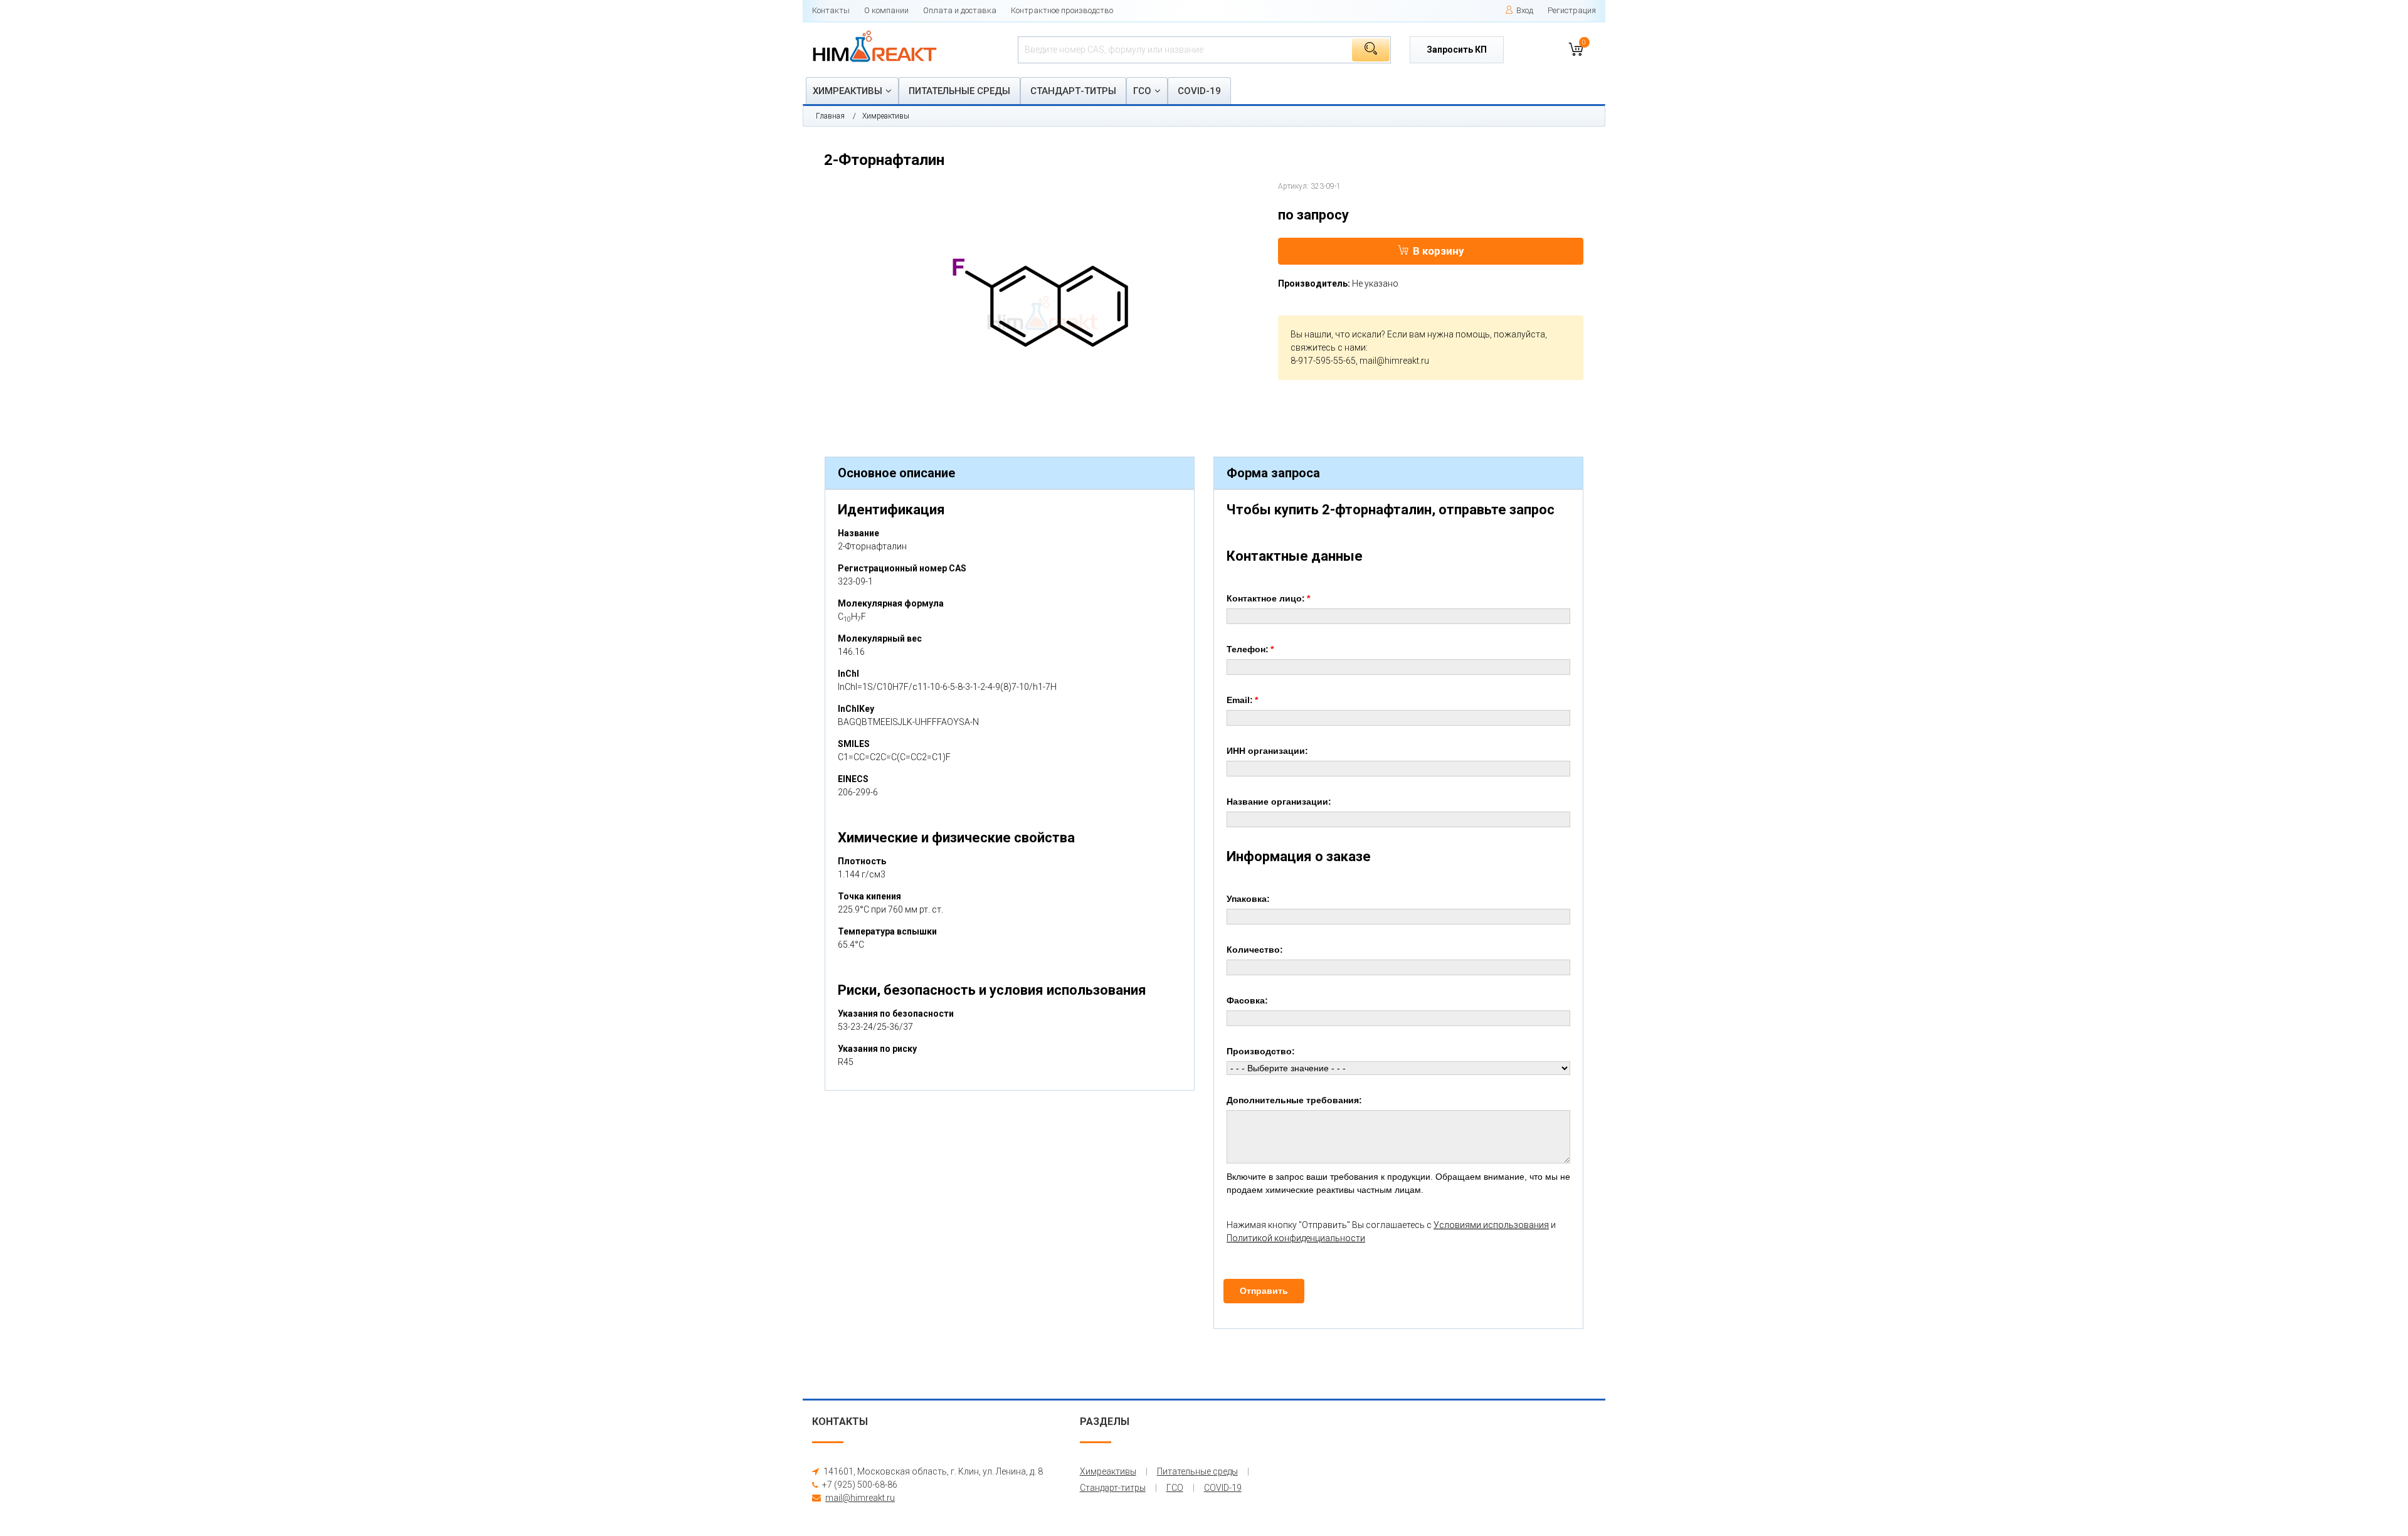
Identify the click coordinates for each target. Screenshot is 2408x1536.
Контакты (831, 10)
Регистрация (1572, 10)
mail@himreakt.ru (1394, 361)
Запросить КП (1457, 50)
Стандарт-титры (1073, 91)
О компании (886, 10)
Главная (830, 116)
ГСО (1142, 91)
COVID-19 (1199, 91)
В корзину (1439, 251)
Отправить (1264, 1291)
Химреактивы (848, 91)
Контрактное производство (1062, 10)
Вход (1525, 10)
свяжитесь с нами (1328, 347)
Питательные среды (959, 91)
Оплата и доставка (960, 10)
